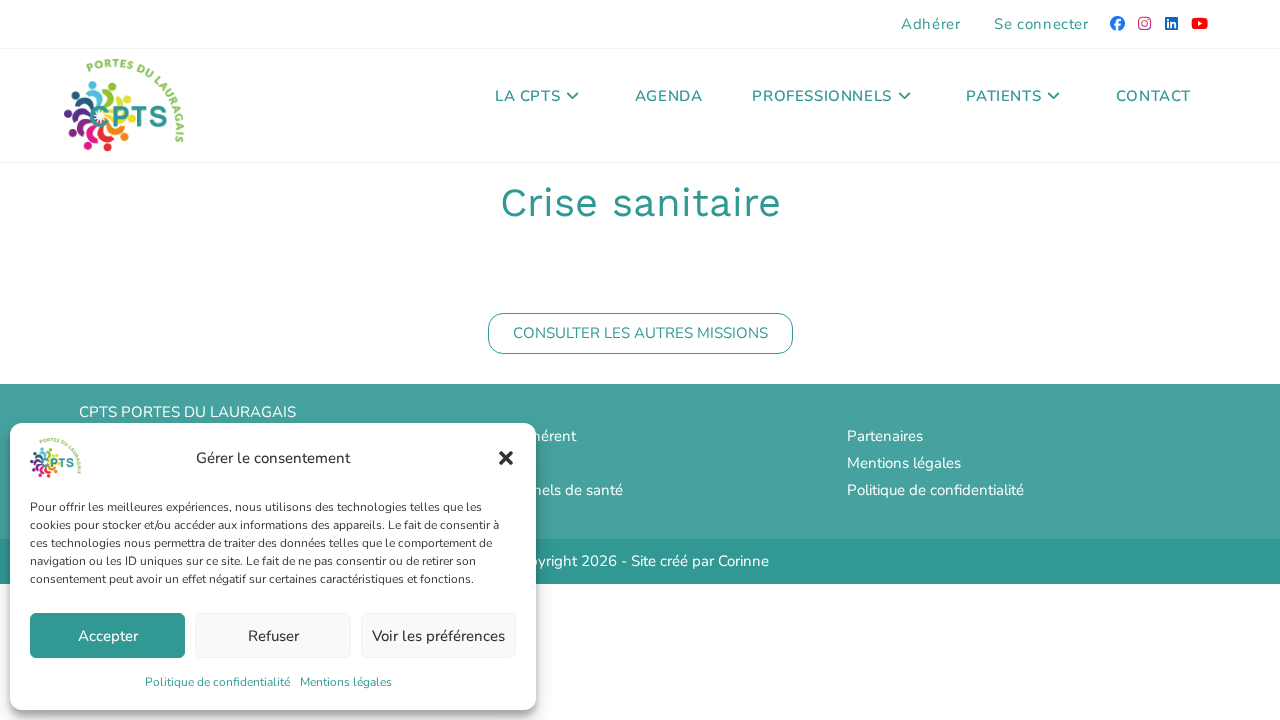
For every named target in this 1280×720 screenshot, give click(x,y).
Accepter (108, 636)
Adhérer (930, 24)
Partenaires (885, 436)
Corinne (743, 561)
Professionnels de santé (543, 490)
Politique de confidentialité (217, 682)
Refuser (273, 636)
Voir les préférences (438, 636)
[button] (506, 458)
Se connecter (1041, 24)
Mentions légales (346, 682)
